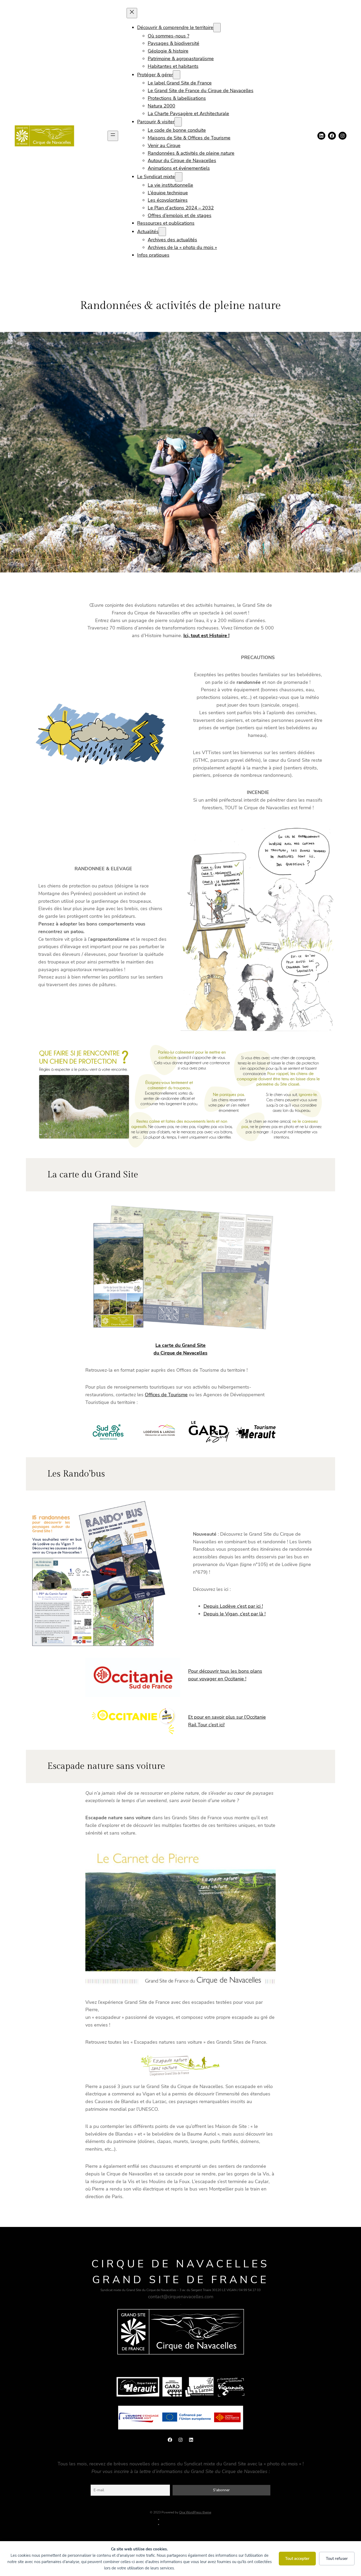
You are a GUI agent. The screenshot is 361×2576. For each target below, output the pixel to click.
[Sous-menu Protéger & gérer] (177, 75)
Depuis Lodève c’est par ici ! (233, 1606)
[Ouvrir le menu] (113, 136)
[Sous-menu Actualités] (162, 232)
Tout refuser (337, 2559)
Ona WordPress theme (195, 2512)
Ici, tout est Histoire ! (206, 636)
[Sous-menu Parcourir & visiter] (178, 122)
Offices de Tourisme (166, 1395)
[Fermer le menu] (132, 13)
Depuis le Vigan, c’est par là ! (235, 1614)
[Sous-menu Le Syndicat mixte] (179, 177)
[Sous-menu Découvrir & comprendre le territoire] (217, 28)
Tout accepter (297, 2559)
